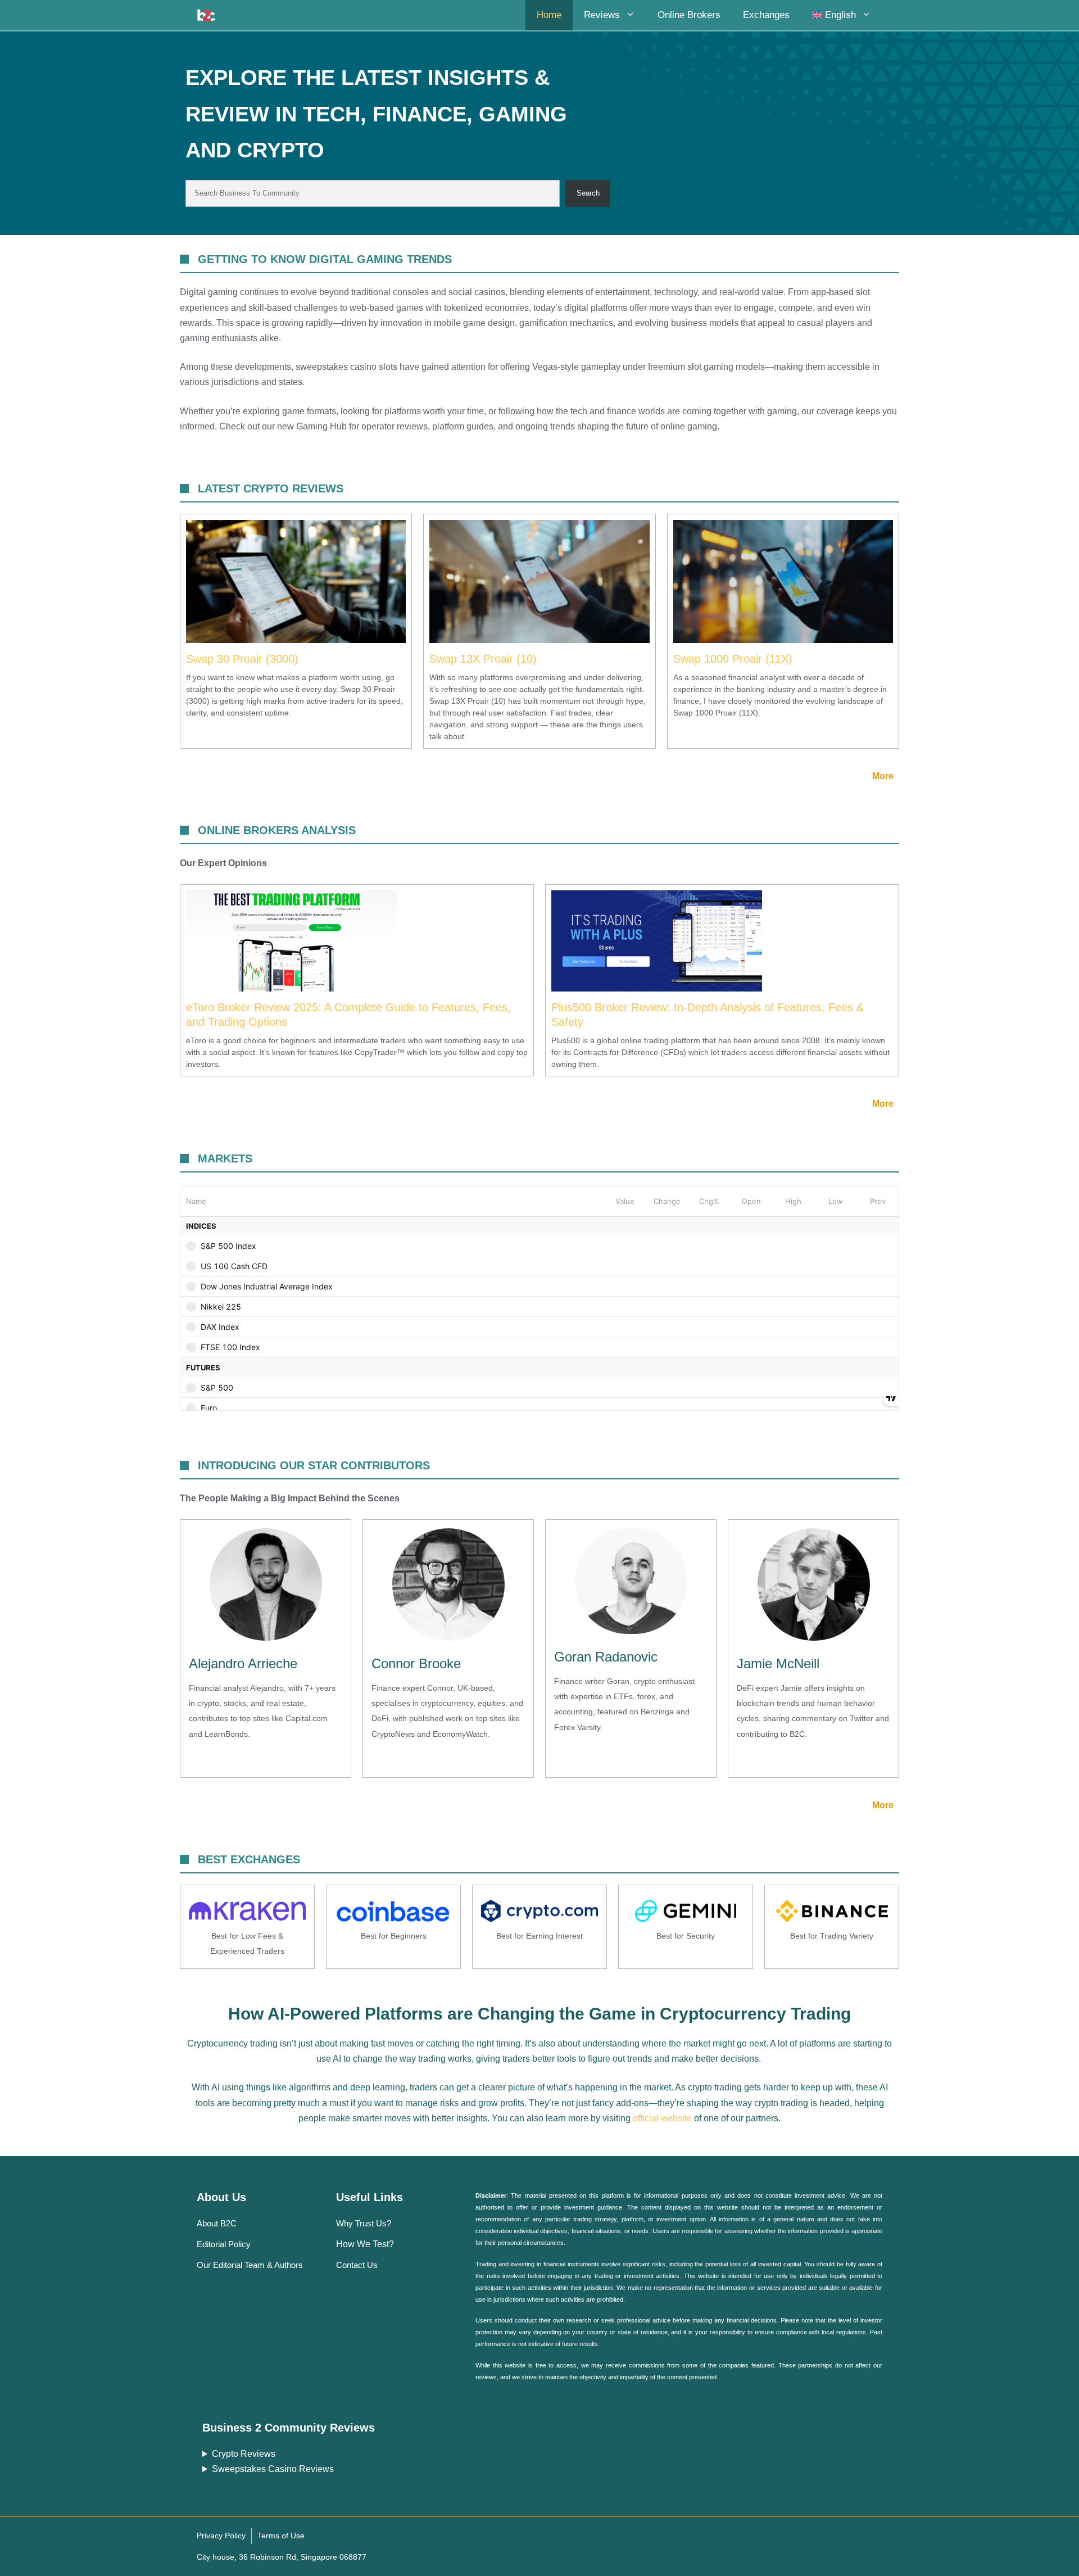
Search (588, 193)
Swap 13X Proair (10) (483, 659)
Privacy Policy (221, 2536)
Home (549, 15)
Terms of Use (281, 2536)
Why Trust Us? (364, 2223)
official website (662, 2118)
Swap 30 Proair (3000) (242, 659)
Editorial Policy (224, 2244)
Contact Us (357, 2265)
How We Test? (365, 2244)
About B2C (217, 2223)
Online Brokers (689, 15)
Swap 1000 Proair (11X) (733, 659)
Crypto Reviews (244, 2454)
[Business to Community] (206, 15)
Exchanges (766, 15)
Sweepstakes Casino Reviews (273, 2469)
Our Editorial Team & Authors (250, 2265)
